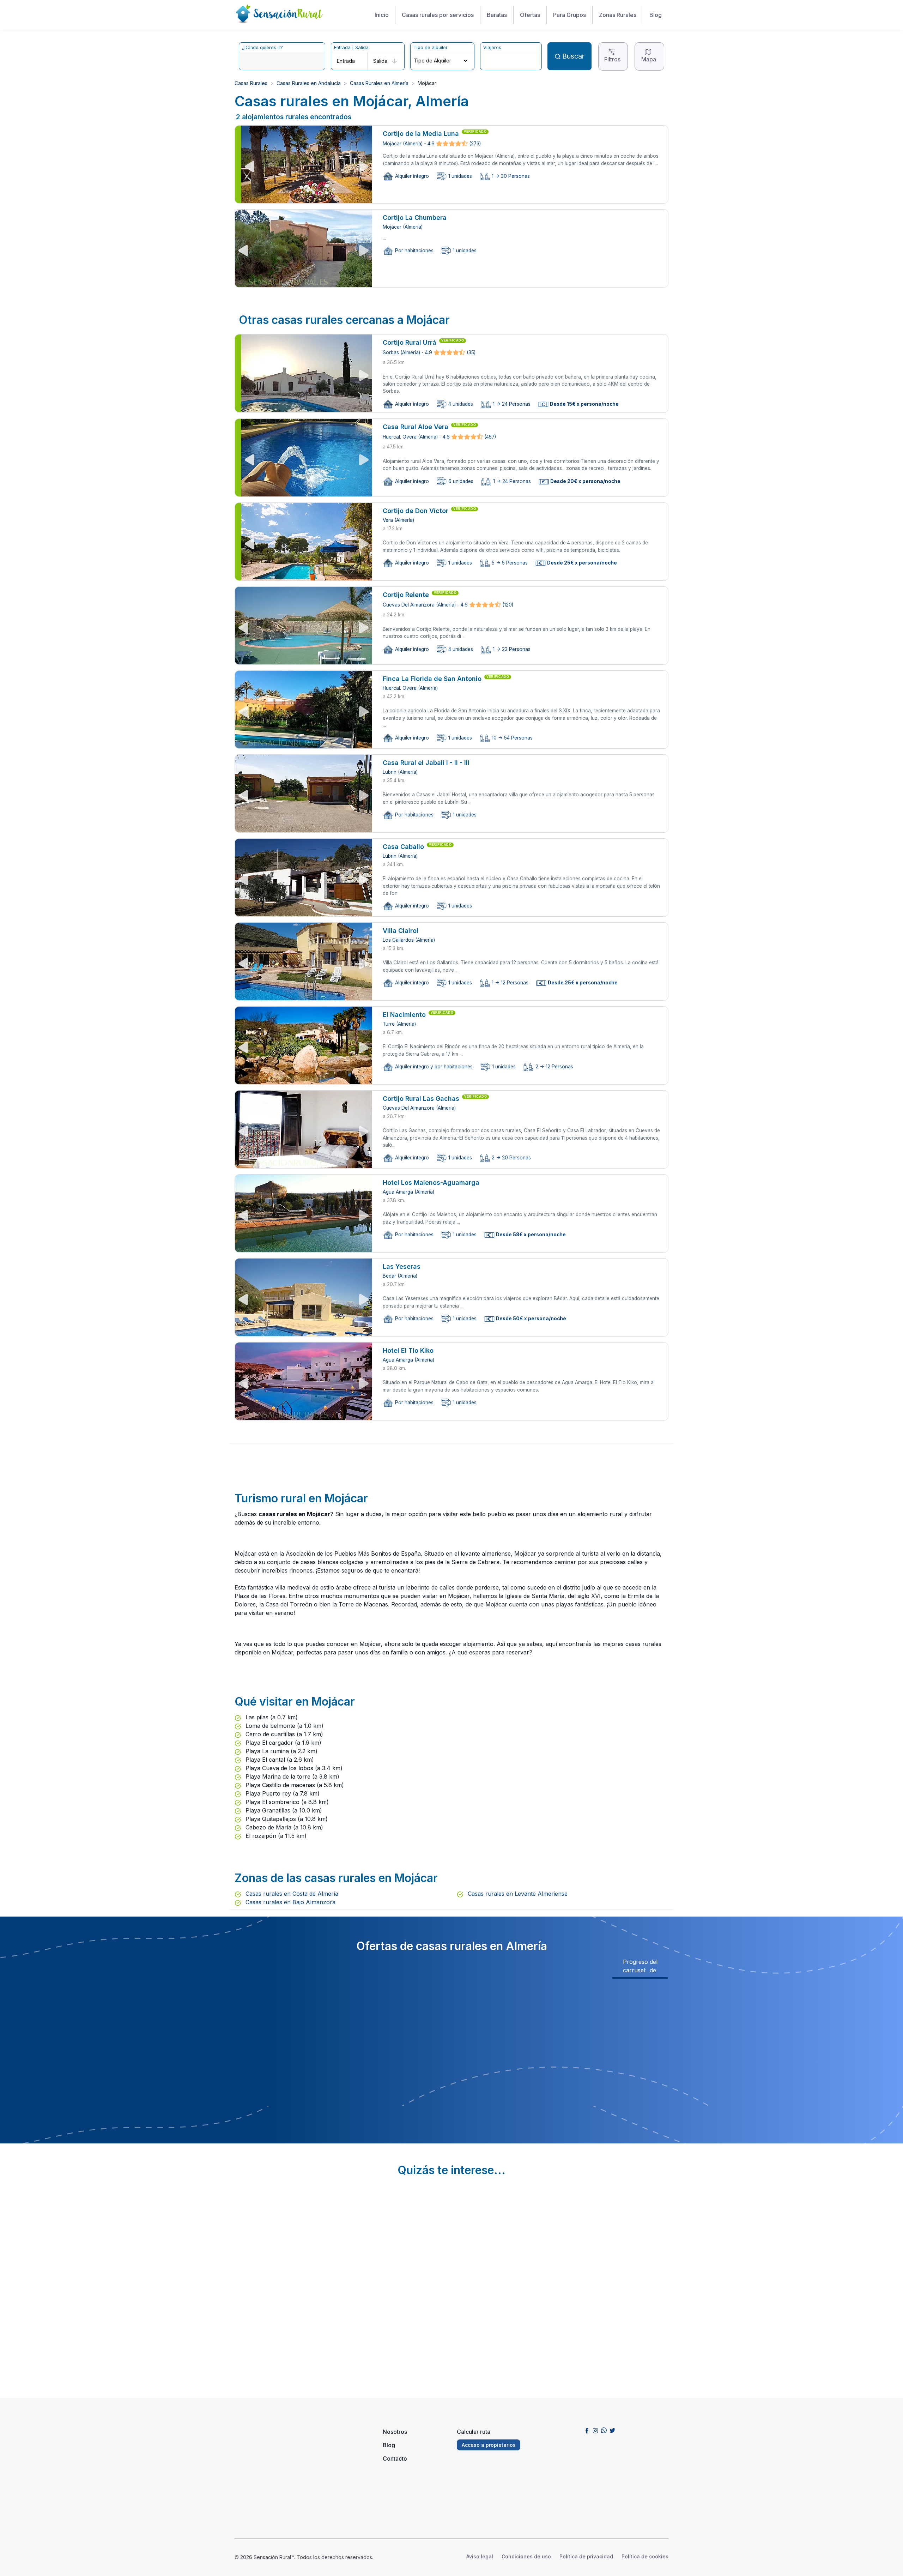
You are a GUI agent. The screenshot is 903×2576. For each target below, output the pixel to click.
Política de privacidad (586, 2556)
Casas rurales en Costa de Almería (291, 1894)
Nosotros (395, 2432)
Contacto (395, 2459)
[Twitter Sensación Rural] (612, 2430)
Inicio (382, 15)
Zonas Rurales (618, 15)
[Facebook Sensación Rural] (587, 2430)
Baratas (497, 15)
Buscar (573, 56)
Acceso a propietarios (489, 2445)
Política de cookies (645, 2556)
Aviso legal (480, 2556)
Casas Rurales (251, 83)
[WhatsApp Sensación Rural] (604, 2430)
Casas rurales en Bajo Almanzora (290, 1902)
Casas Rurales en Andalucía (309, 83)
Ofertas (530, 15)
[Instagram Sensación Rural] (595, 2430)
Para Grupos (569, 15)
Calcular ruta (474, 2432)
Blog (656, 15)
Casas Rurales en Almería (379, 83)
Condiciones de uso (526, 2556)
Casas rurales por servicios (438, 15)
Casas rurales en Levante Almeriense (517, 1894)
